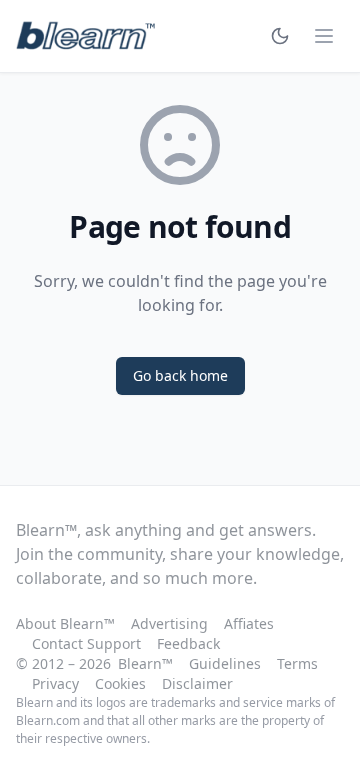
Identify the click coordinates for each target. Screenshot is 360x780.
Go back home (180, 375)
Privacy (55, 683)
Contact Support (86, 643)
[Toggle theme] (280, 36)
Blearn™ (145, 663)
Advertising (169, 623)
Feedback (188, 643)
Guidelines (225, 663)
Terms (297, 663)
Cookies (120, 683)
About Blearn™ (65, 623)
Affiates (249, 623)
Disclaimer (197, 683)
